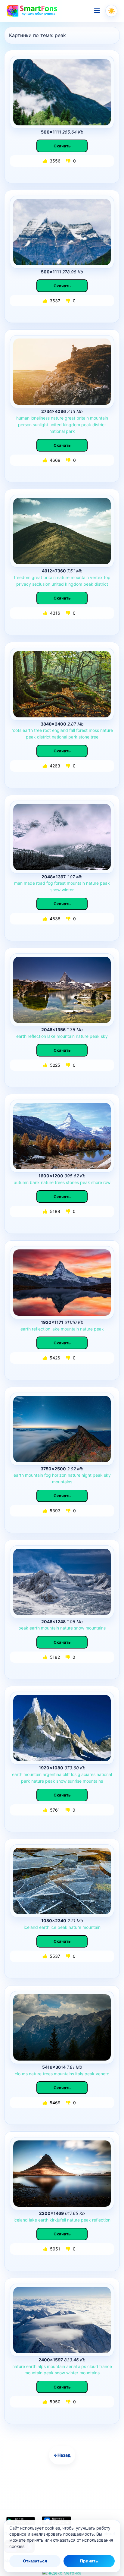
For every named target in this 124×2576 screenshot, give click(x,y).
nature (57, 418)
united (56, 425)
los (74, 1774)
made (29, 883)
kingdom (71, 425)
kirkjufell (58, 2220)
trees (60, 1182)
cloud (93, 2366)
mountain (99, 418)
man (18, 883)
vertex (96, 577)
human (23, 418)
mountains (62, 1482)
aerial (71, 2366)
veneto (102, 2074)
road (41, 883)
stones (72, 1182)
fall (72, 730)
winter (68, 890)
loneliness (40, 418)
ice (53, 1927)
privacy (24, 584)
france (106, 2366)
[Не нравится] (69, 161)
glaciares (87, 1774)
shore (97, 1182)
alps (42, 2366)
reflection (37, 1036)
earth (28, 730)
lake (51, 1036)
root (47, 730)
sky (104, 1036)
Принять (89, 2561)
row (107, 1182)
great (70, 418)
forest (82, 730)
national (57, 431)
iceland (31, 1927)
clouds (21, 2074)
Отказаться (35, 2561)
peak (86, 425)
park (70, 431)
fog (50, 883)
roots (16, 730)
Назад (62, 2455)
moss (94, 730)
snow (55, 890)
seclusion (41, 584)
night (87, 1475)
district (99, 425)
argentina (52, 1774)
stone (84, 737)
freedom (22, 577)
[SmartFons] (32, 11)
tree (38, 730)
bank (35, 1182)
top (107, 577)
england (60, 730)
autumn (21, 1182)
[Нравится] (45, 161)
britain (83, 418)
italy (79, 2074)
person (25, 425)
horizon (59, 1475)
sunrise (75, 1781)
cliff (66, 1774)
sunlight (40, 425)
